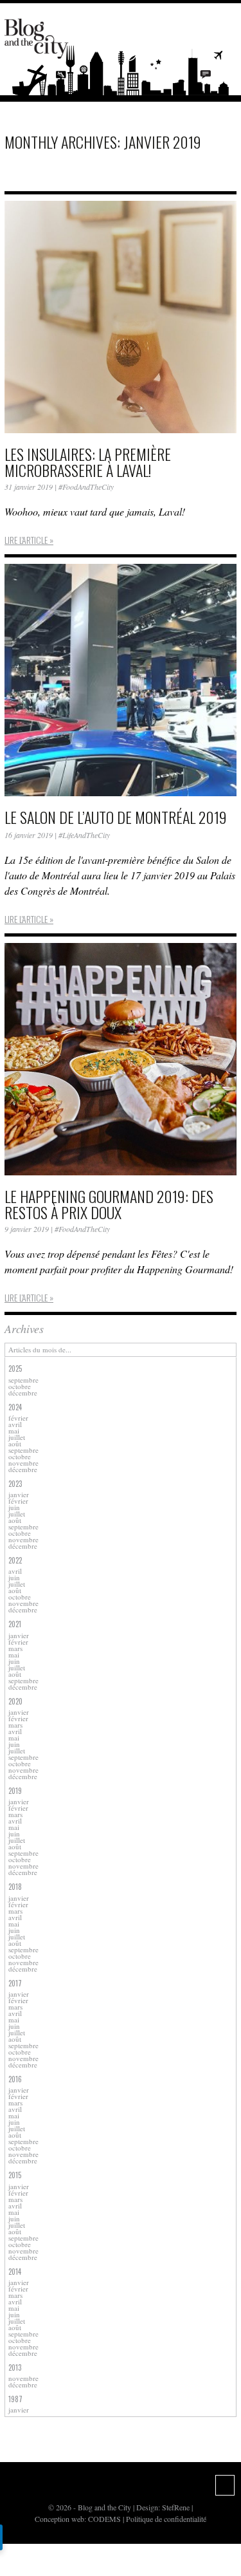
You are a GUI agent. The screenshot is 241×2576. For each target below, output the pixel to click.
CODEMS (104, 2519)
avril (15, 1424)
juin (14, 1507)
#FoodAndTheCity (86, 487)
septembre (23, 1380)
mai (14, 1431)
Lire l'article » (29, 540)
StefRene (176, 2507)
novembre (23, 1463)
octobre (20, 1386)
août (15, 1443)
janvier (19, 1494)
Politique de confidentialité (166, 2519)
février (18, 1418)
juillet (17, 1437)
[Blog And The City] (37, 33)
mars (15, 1648)
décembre (23, 1393)
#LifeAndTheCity (84, 835)
